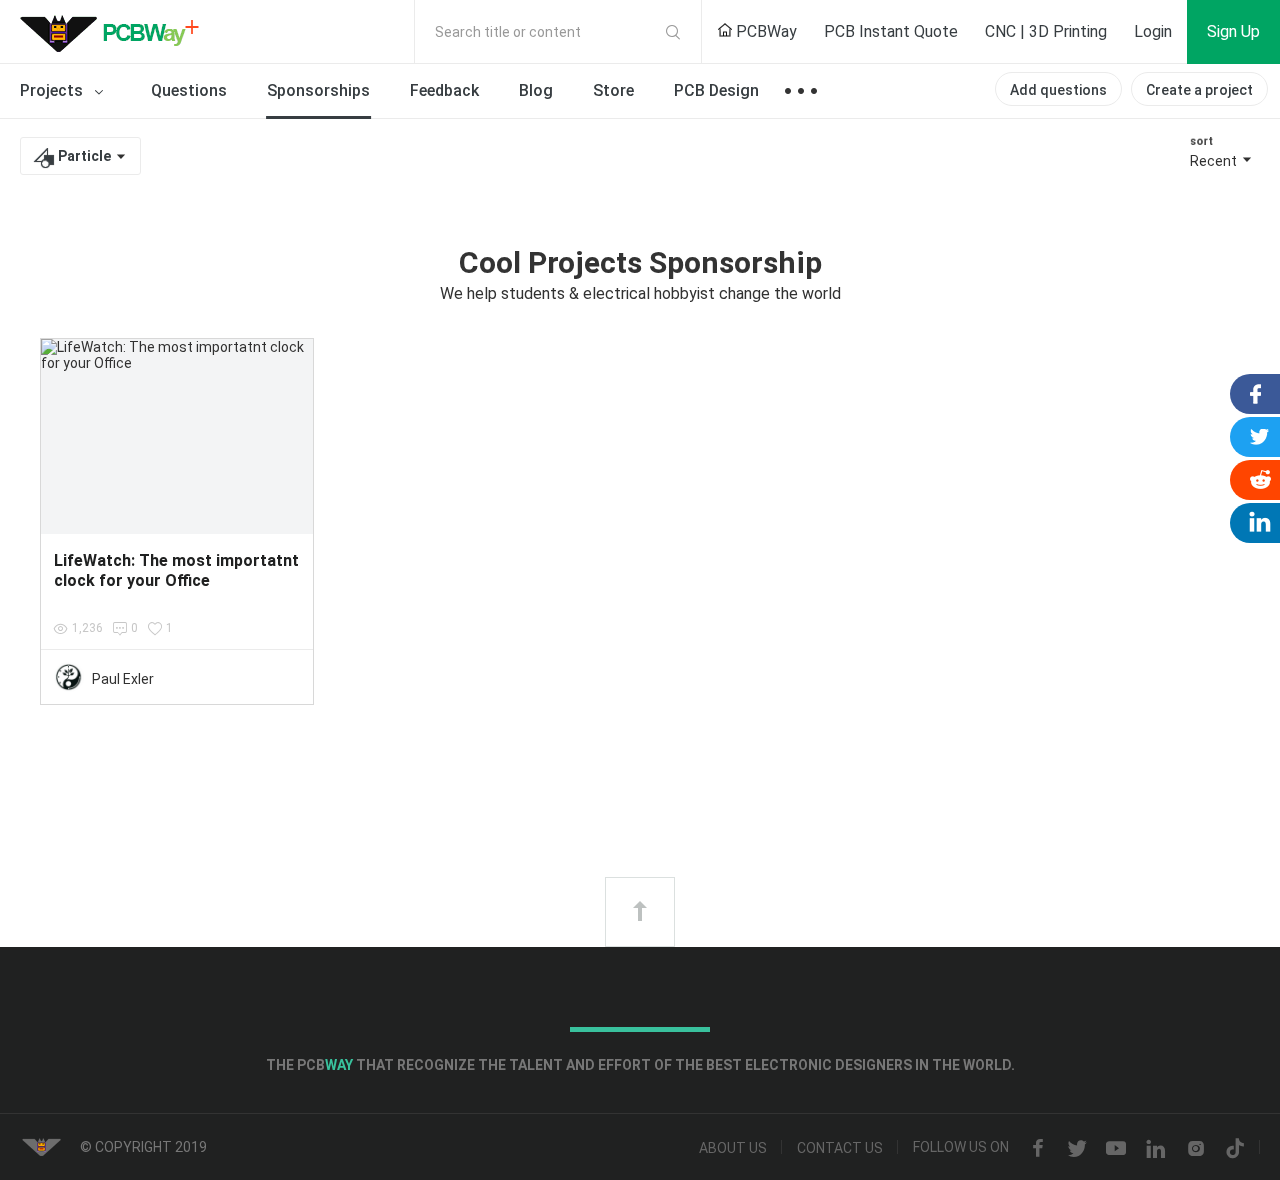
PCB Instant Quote (891, 31)
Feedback (444, 90)
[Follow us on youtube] (1116, 1149)
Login (1153, 31)
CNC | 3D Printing (1046, 31)
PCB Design (716, 90)
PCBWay (764, 31)
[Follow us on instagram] (1196, 1149)
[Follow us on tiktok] (1235, 1149)
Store (613, 90)
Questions (189, 90)
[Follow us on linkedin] (1156, 1149)
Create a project (1199, 90)
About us (733, 1149)
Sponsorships (318, 90)
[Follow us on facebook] (1038, 1149)
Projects (53, 90)
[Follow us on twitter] (1077, 1149)
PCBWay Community (115, 32)
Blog (536, 90)
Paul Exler (123, 679)
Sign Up (1233, 31)
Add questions (1058, 90)
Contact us (840, 1149)
